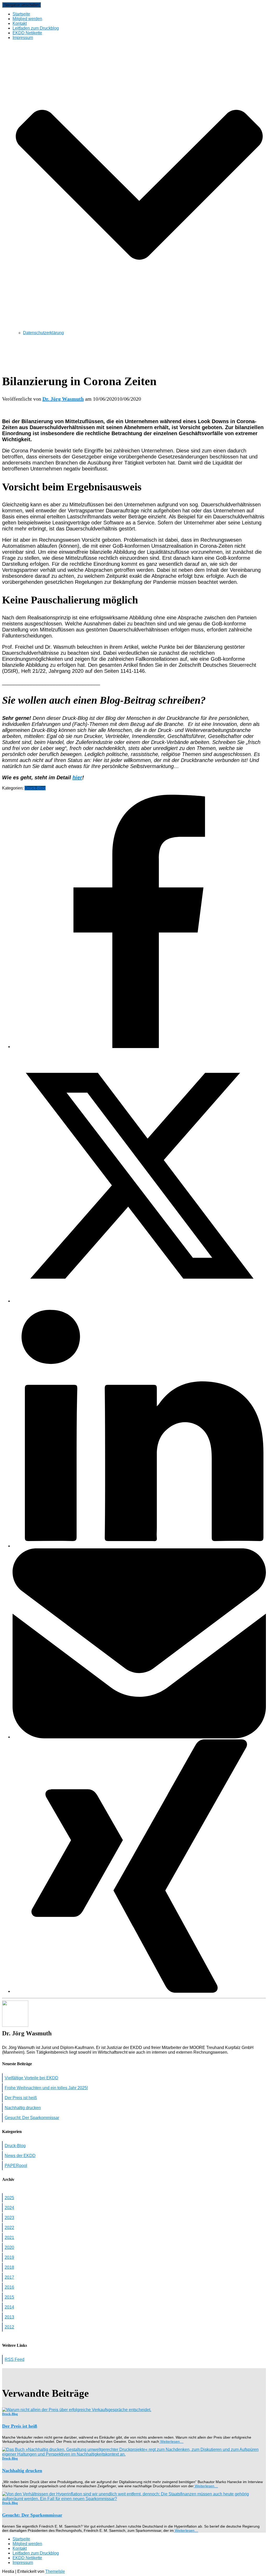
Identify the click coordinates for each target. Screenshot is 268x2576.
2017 (9, 2277)
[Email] (139, 1737)
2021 (9, 2238)
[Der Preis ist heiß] (77, 2410)
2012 (9, 2327)
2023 (9, 2218)
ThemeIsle (55, 2571)
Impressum (23, 2563)
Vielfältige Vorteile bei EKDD (32, 2078)
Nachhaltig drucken (23, 2108)
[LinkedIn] (139, 1546)
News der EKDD (20, 2156)
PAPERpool (16, 2166)
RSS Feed (15, 2359)
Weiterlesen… (171, 2441)
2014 (9, 2307)
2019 (9, 2257)
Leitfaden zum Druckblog (36, 28)
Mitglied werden (27, 19)
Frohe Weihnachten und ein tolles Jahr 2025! (46, 2088)
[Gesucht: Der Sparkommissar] (134, 2499)
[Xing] (139, 1991)
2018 (9, 2267)
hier (77, 777)
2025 (9, 2198)
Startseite (21, 14)
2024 (9, 2208)
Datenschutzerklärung (43, 333)
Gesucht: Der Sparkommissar (32, 2118)
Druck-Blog (35, 788)
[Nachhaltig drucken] (134, 2454)
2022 (9, 2228)
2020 (9, 2247)
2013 (9, 2317)
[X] (139, 1301)
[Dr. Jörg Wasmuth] (15, 2025)
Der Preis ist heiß (21, 2098)
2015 (9, 2297)
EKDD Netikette (27, 33)
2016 (9, 2287)
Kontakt (20, 23)
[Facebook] (139, 1047)
